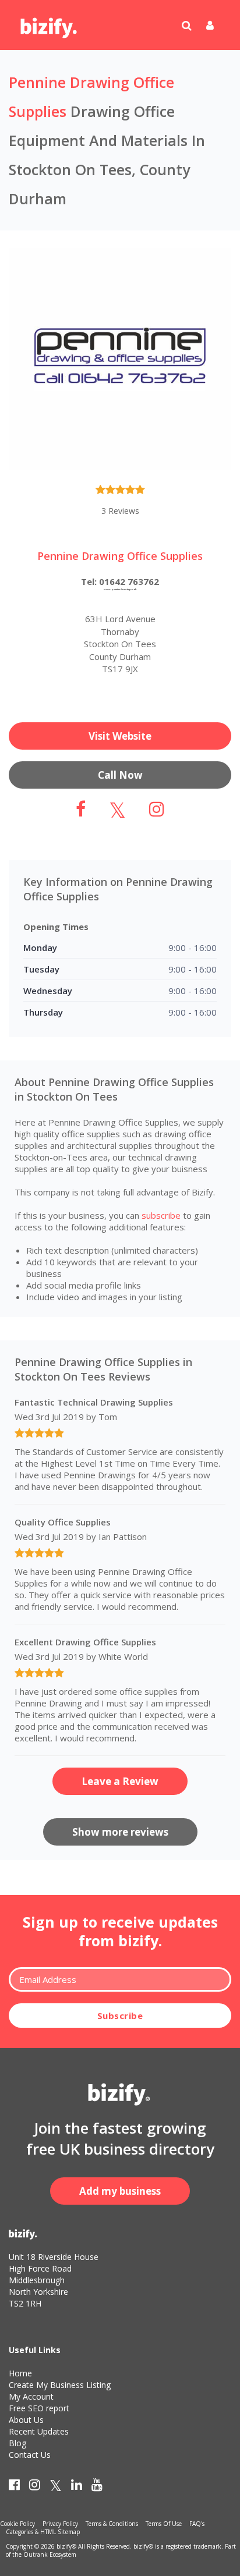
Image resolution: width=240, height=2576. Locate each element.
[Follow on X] (117, 812)
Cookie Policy (17, 2524)
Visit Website (120, 736)
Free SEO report (39, 2408)
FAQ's (197, 2524)
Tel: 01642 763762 (120, 581)
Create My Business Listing (60, 2385)
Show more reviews (120, 1832)
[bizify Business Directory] (50, 24)
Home (20, 2373)
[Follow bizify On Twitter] (56, 2487)
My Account (31, 2396)
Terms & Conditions (112, 2524)
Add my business (120, 2191)
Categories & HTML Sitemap (43, 2532)
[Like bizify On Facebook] (14, 2487)
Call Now (120, 775)
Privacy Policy (60, 2524)
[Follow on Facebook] (81, 812)
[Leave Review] (120, 492)
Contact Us (30, 2455)
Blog (17, 2443)
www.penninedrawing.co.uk (120, 589)
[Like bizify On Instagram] (35, 2487)
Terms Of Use (164, 2524)
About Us (26, 2420)
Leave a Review (120, 1781)
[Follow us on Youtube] (97, 2487)
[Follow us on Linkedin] (77, 2487)
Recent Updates (39, 2431)
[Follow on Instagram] (157, 812)
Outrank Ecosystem (50, 2554)
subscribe (161, 1215)
